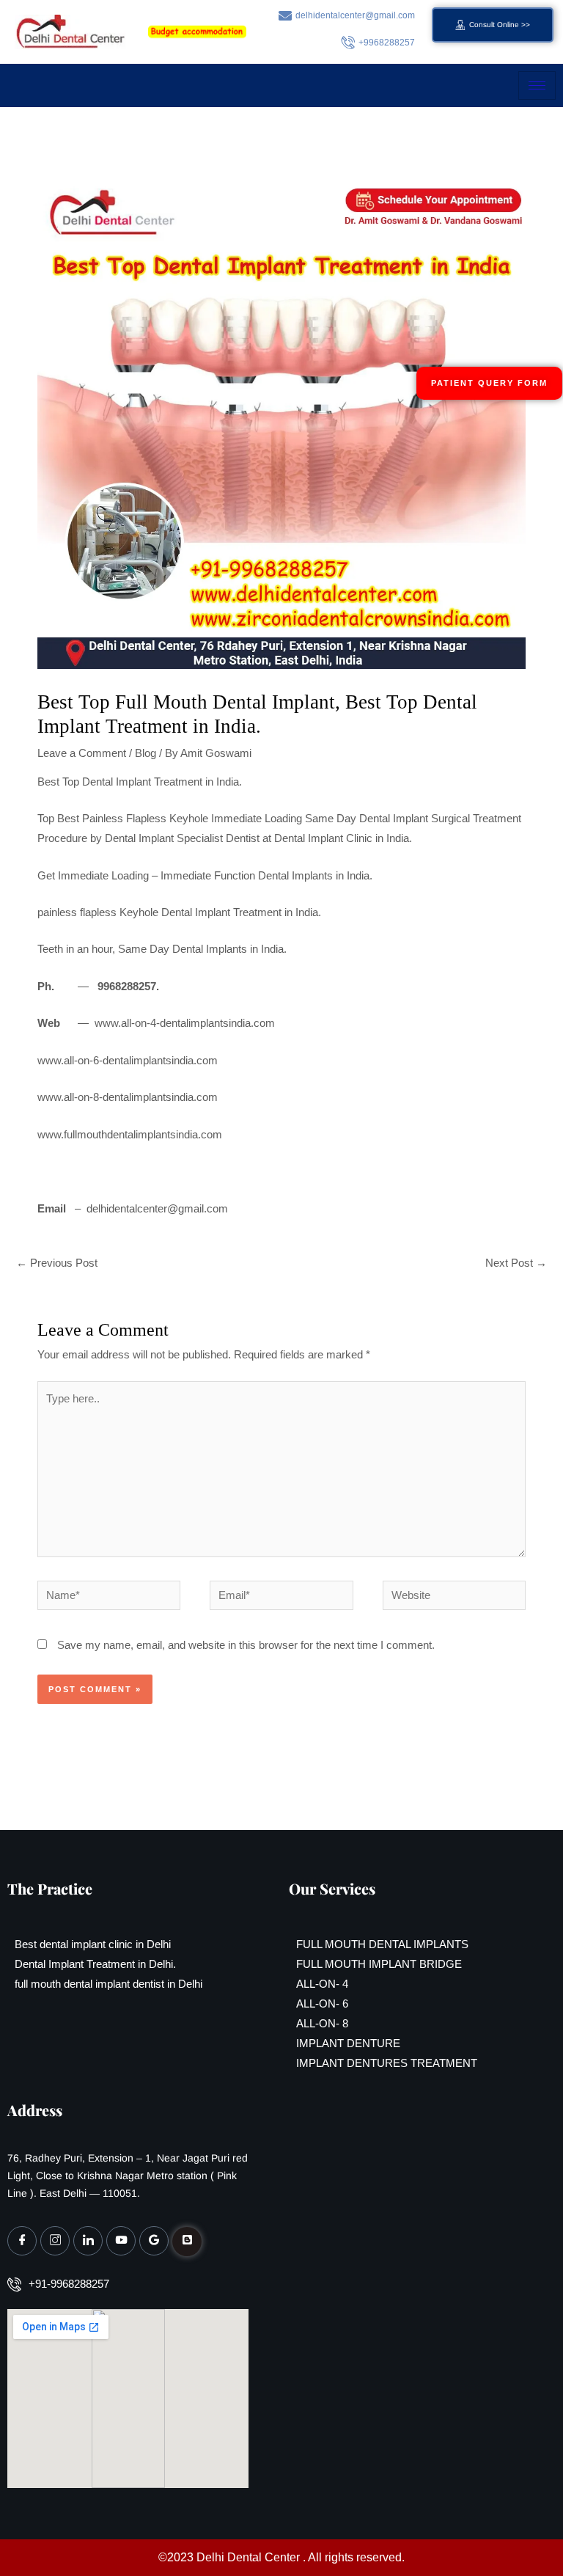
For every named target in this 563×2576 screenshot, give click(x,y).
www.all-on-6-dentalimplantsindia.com (128, 1061)
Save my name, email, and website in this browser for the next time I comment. (246, 1645)
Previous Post (57, 1263)
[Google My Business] (154, 2241)
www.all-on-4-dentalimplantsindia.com (185, 1023)
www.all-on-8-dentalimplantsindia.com (128, 1097)
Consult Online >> (500, 25)
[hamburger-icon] (537, 85)
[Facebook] (22, 2241)
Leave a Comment (82, 753)
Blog (146, 753)
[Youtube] (121, 2241)
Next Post (516, 1263)
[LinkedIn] (88, 2241)
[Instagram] (55, 2241)
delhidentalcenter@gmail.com (157, 1209)
